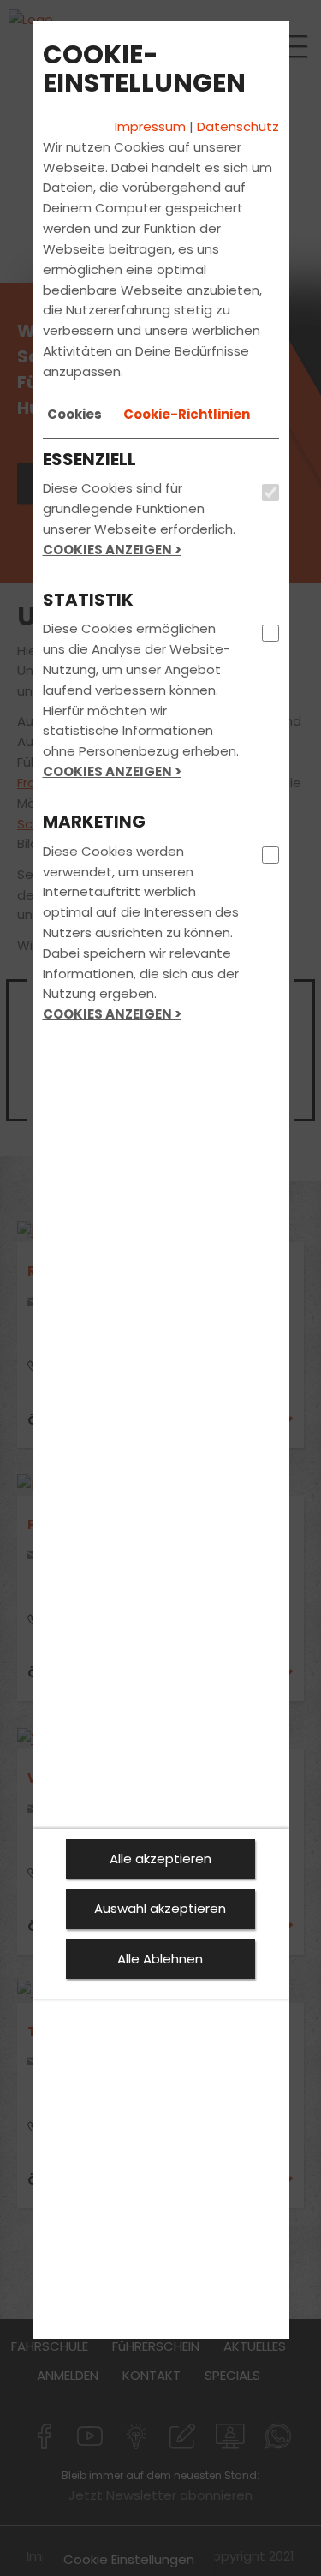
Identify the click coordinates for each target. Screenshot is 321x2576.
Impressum (150, 126)
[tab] (74, 415)
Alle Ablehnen (160, 1959)
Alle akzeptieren (160, 1859)
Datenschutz (238, 126)
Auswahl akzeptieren (160, 1908)
